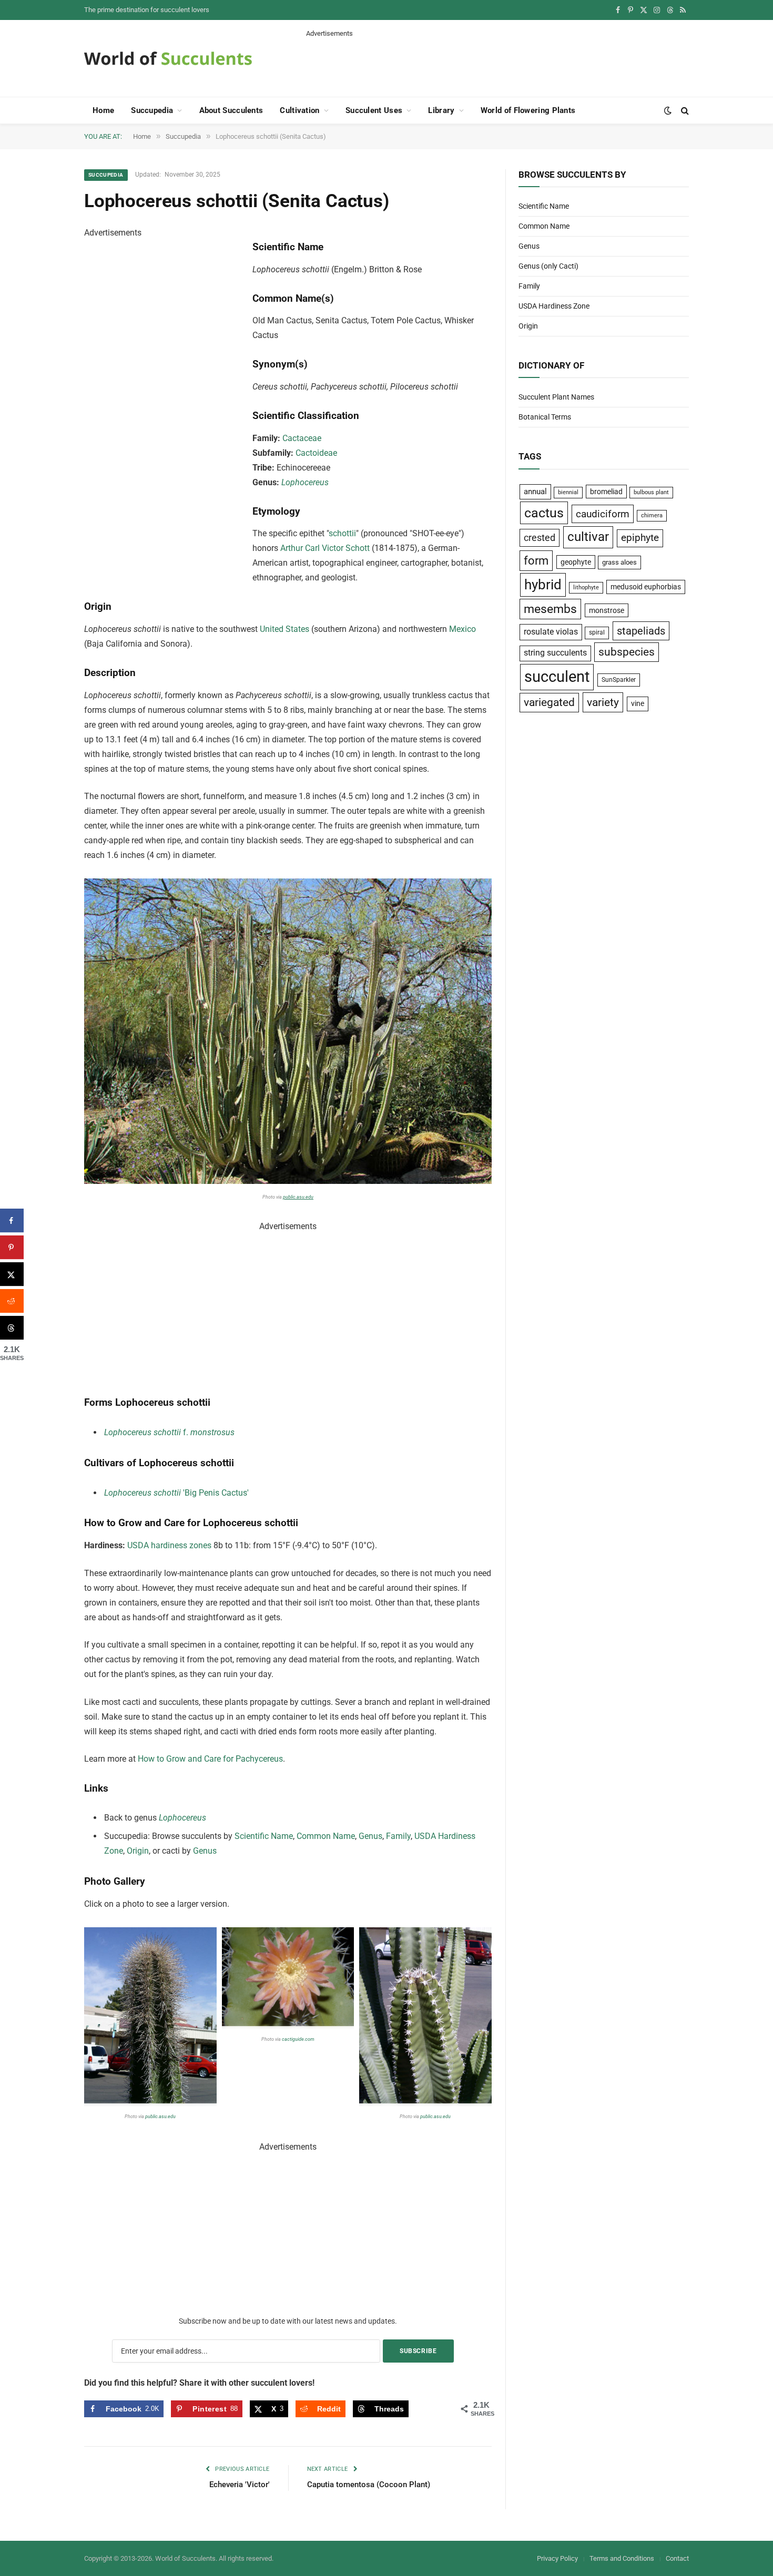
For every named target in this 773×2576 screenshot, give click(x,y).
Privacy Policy (557, 2558)
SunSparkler (619, 679)
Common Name (326, 1836)
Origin (138, 1851)
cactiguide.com (298, 2039)
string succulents (555, 653)
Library (441, 110)
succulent (557, 677)
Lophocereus (305, 482)
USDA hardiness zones (169, 1545)
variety (603, 702)
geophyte (576, 562)
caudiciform (603, 514)
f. (169, 1432)
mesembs (550, 609)
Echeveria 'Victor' (240, 2485)
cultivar (588, 537)
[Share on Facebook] (12, 1220)
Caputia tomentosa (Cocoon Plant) (369, 2485)
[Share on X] (12, 1274)
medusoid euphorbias (646, 587)
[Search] (684, 111)
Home (103, 110)
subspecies (627, 652)
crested (540, 538)
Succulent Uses (374, 110)
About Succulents (231, 110)
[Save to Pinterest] (12, 1247)
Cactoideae (316, 453)
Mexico (462, 629)
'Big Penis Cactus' (176, 1493)
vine (638, 703)
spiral (597, 632)
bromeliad (606, 492)
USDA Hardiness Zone (554, 306)
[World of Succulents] (168, 58)
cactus (544, 513)
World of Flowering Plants (528, 110)
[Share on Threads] (12, 1328)
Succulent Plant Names (556, 397)
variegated (549, 702)
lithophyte (586, 587)
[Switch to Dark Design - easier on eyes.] (668, 110)
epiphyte (640, 538)
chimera (652, 515)
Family (398, 1836)
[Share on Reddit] (12, 1301)
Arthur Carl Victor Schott (325, 548)
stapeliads (641, 631)
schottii (342, 533)
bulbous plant (651, 492)
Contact (677, 2558)
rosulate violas (551, 632)
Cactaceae (302, 438)
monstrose (607, 610)
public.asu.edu (298, 1197)
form (536, 561)
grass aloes (619, 562)
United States (284, 629)
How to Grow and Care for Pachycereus (210, 1759)
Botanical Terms (545, 417)
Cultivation (299, 110)
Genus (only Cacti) (548, 266)
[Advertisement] (497, 62)
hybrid (543, 585)
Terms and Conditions (622, 2558)
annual (535, 492)
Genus (370, 1836)
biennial (568, 492)
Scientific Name (264, 1836)
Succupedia (152, 110)
